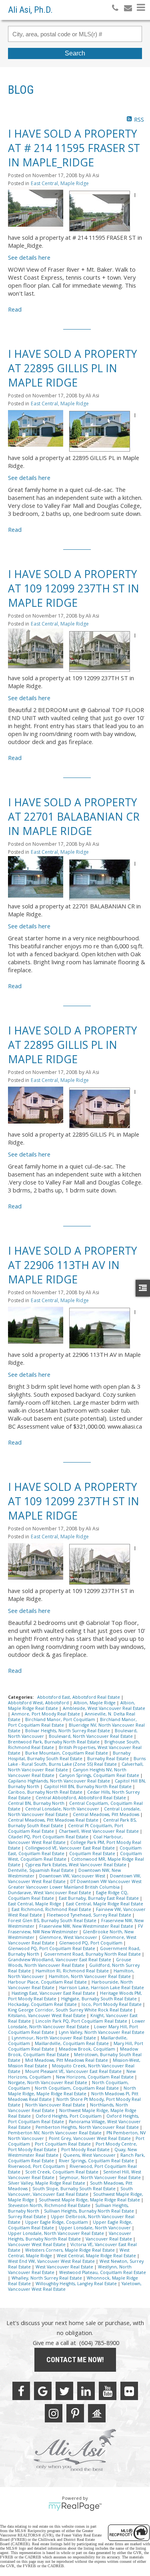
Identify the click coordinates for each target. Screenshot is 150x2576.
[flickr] (129, 2391)
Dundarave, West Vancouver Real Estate (50, 1893)
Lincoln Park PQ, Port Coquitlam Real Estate (82, 2021)
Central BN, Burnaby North (37, 1803)
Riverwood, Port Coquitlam (37, 2166)
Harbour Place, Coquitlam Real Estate (48, 1982)
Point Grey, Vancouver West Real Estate (90, 2138)
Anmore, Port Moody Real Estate (46, 1714)
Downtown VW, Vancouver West (73, 1876)
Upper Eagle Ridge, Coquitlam (57, 2222)
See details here (29, 257)
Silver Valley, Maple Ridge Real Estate (47, 2183)
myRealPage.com (75, 2507)
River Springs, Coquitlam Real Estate (97, 2161)
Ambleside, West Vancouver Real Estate (104, 1708)
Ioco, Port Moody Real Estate (112, 2004)
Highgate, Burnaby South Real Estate (100, 1999)
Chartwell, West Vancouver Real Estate (99, 1831)
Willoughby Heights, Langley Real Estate (77, 2284)
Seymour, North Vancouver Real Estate (101, 2177)
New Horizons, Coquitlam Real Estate (95, 2077)
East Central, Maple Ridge (60, 183)
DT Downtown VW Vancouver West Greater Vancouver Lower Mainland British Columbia (75, 1884)
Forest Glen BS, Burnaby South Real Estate (53, 1921)
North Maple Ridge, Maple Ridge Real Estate (72, 2091)
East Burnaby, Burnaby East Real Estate (99, 1898)
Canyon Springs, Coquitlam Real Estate (100, 1775)
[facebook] (21, 2391)
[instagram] (54, 2413)
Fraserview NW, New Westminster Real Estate (87, 1926)
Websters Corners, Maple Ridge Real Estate (71, 2250)
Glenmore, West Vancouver (69, 1937)
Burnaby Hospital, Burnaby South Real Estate (69, 1756)
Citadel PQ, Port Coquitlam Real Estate (49, 1837)
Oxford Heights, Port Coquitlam (69, 2116)
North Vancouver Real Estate (56, 2105)
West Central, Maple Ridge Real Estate (97, 2256)
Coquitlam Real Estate (93, 1854)
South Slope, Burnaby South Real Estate (75, 2189)
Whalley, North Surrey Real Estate (47, 2278)
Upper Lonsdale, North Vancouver (95, 2228)
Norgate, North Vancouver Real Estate (48, 2083)
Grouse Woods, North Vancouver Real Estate (70, 1962)
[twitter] (64, 2391)
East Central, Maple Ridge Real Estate (105, 1904)
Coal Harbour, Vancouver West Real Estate (65, 1840)
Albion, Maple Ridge (95, 1703)
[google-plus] (43, 2391)
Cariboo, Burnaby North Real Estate (46, 1792)
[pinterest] (75, 2413)
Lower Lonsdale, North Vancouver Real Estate (77, 2024)
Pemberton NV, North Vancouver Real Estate (55, 2133)
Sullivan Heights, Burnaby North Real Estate (90, 2211)
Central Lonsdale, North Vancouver (63, 1809)
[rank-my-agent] (97, 2413)
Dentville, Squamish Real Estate (41, 1870)
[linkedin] (86, 2391)
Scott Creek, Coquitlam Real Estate (62, 2172)
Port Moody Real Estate (86, 2150)
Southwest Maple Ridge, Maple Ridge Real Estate (90, 2200)
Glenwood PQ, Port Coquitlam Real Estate (52, 1948)
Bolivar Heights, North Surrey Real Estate (68, 1731)
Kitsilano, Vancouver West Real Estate (47, 2015)
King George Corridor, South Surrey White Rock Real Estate (71, 2010)
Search (75, 53)
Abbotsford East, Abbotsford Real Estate (79, 1697)
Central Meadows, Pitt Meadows (107, 1814)
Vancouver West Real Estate (37, 2244)
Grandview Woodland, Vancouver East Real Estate (60, 1960)
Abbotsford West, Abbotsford (39, 1703)
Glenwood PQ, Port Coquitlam (91, 1943)
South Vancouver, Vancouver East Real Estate (70, 2191)
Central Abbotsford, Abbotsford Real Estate (81, 1798)
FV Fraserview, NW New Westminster (75, 1929)
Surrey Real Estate (28, 2217)
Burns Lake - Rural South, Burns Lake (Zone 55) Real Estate (77, 1761)
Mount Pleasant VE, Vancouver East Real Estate (74, 2071)
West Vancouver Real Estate (65, 2267)
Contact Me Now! (75, 2360)
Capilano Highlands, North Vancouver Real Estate (60, 1781)
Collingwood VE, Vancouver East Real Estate (71, 1848)
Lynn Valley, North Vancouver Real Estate (102, 2032)
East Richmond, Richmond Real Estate (52, 1909)
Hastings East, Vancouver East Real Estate (54, 1993)
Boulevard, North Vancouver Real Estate (91, 1736)
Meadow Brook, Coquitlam (88, 2049)
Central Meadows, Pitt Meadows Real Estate (54, 1820)
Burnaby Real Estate (109, 1759)
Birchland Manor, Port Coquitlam (61, 1719)
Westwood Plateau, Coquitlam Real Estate (103, 2272)
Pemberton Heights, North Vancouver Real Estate (88, 2127)
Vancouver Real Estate (109, 2239)
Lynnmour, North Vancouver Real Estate (54, 2038)
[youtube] (108, 2391)
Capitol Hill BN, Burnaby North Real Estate (88, 1786)
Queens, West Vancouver (90, 2155)
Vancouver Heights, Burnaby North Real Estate (70, 2236)
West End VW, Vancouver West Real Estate (52, 2261)
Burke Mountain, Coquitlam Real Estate (67, 1753)
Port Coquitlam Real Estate (63, 2144)
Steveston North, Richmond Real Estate (50, 2205)
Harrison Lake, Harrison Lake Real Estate (102, 1988)
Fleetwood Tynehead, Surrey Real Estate (90, 1915)
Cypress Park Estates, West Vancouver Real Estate (76, 1865)
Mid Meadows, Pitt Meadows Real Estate (67, 2060)
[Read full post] (36, 208)
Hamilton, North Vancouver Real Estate (90, 1976)
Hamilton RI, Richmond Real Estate (73, 1971)
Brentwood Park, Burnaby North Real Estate (54, 1742)
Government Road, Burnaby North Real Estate (93, 1954)
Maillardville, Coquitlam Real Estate (72, 2043)
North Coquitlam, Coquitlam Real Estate (77, 2088)
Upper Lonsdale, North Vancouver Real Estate (57, 2233)
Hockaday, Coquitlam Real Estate (43, 2004)
